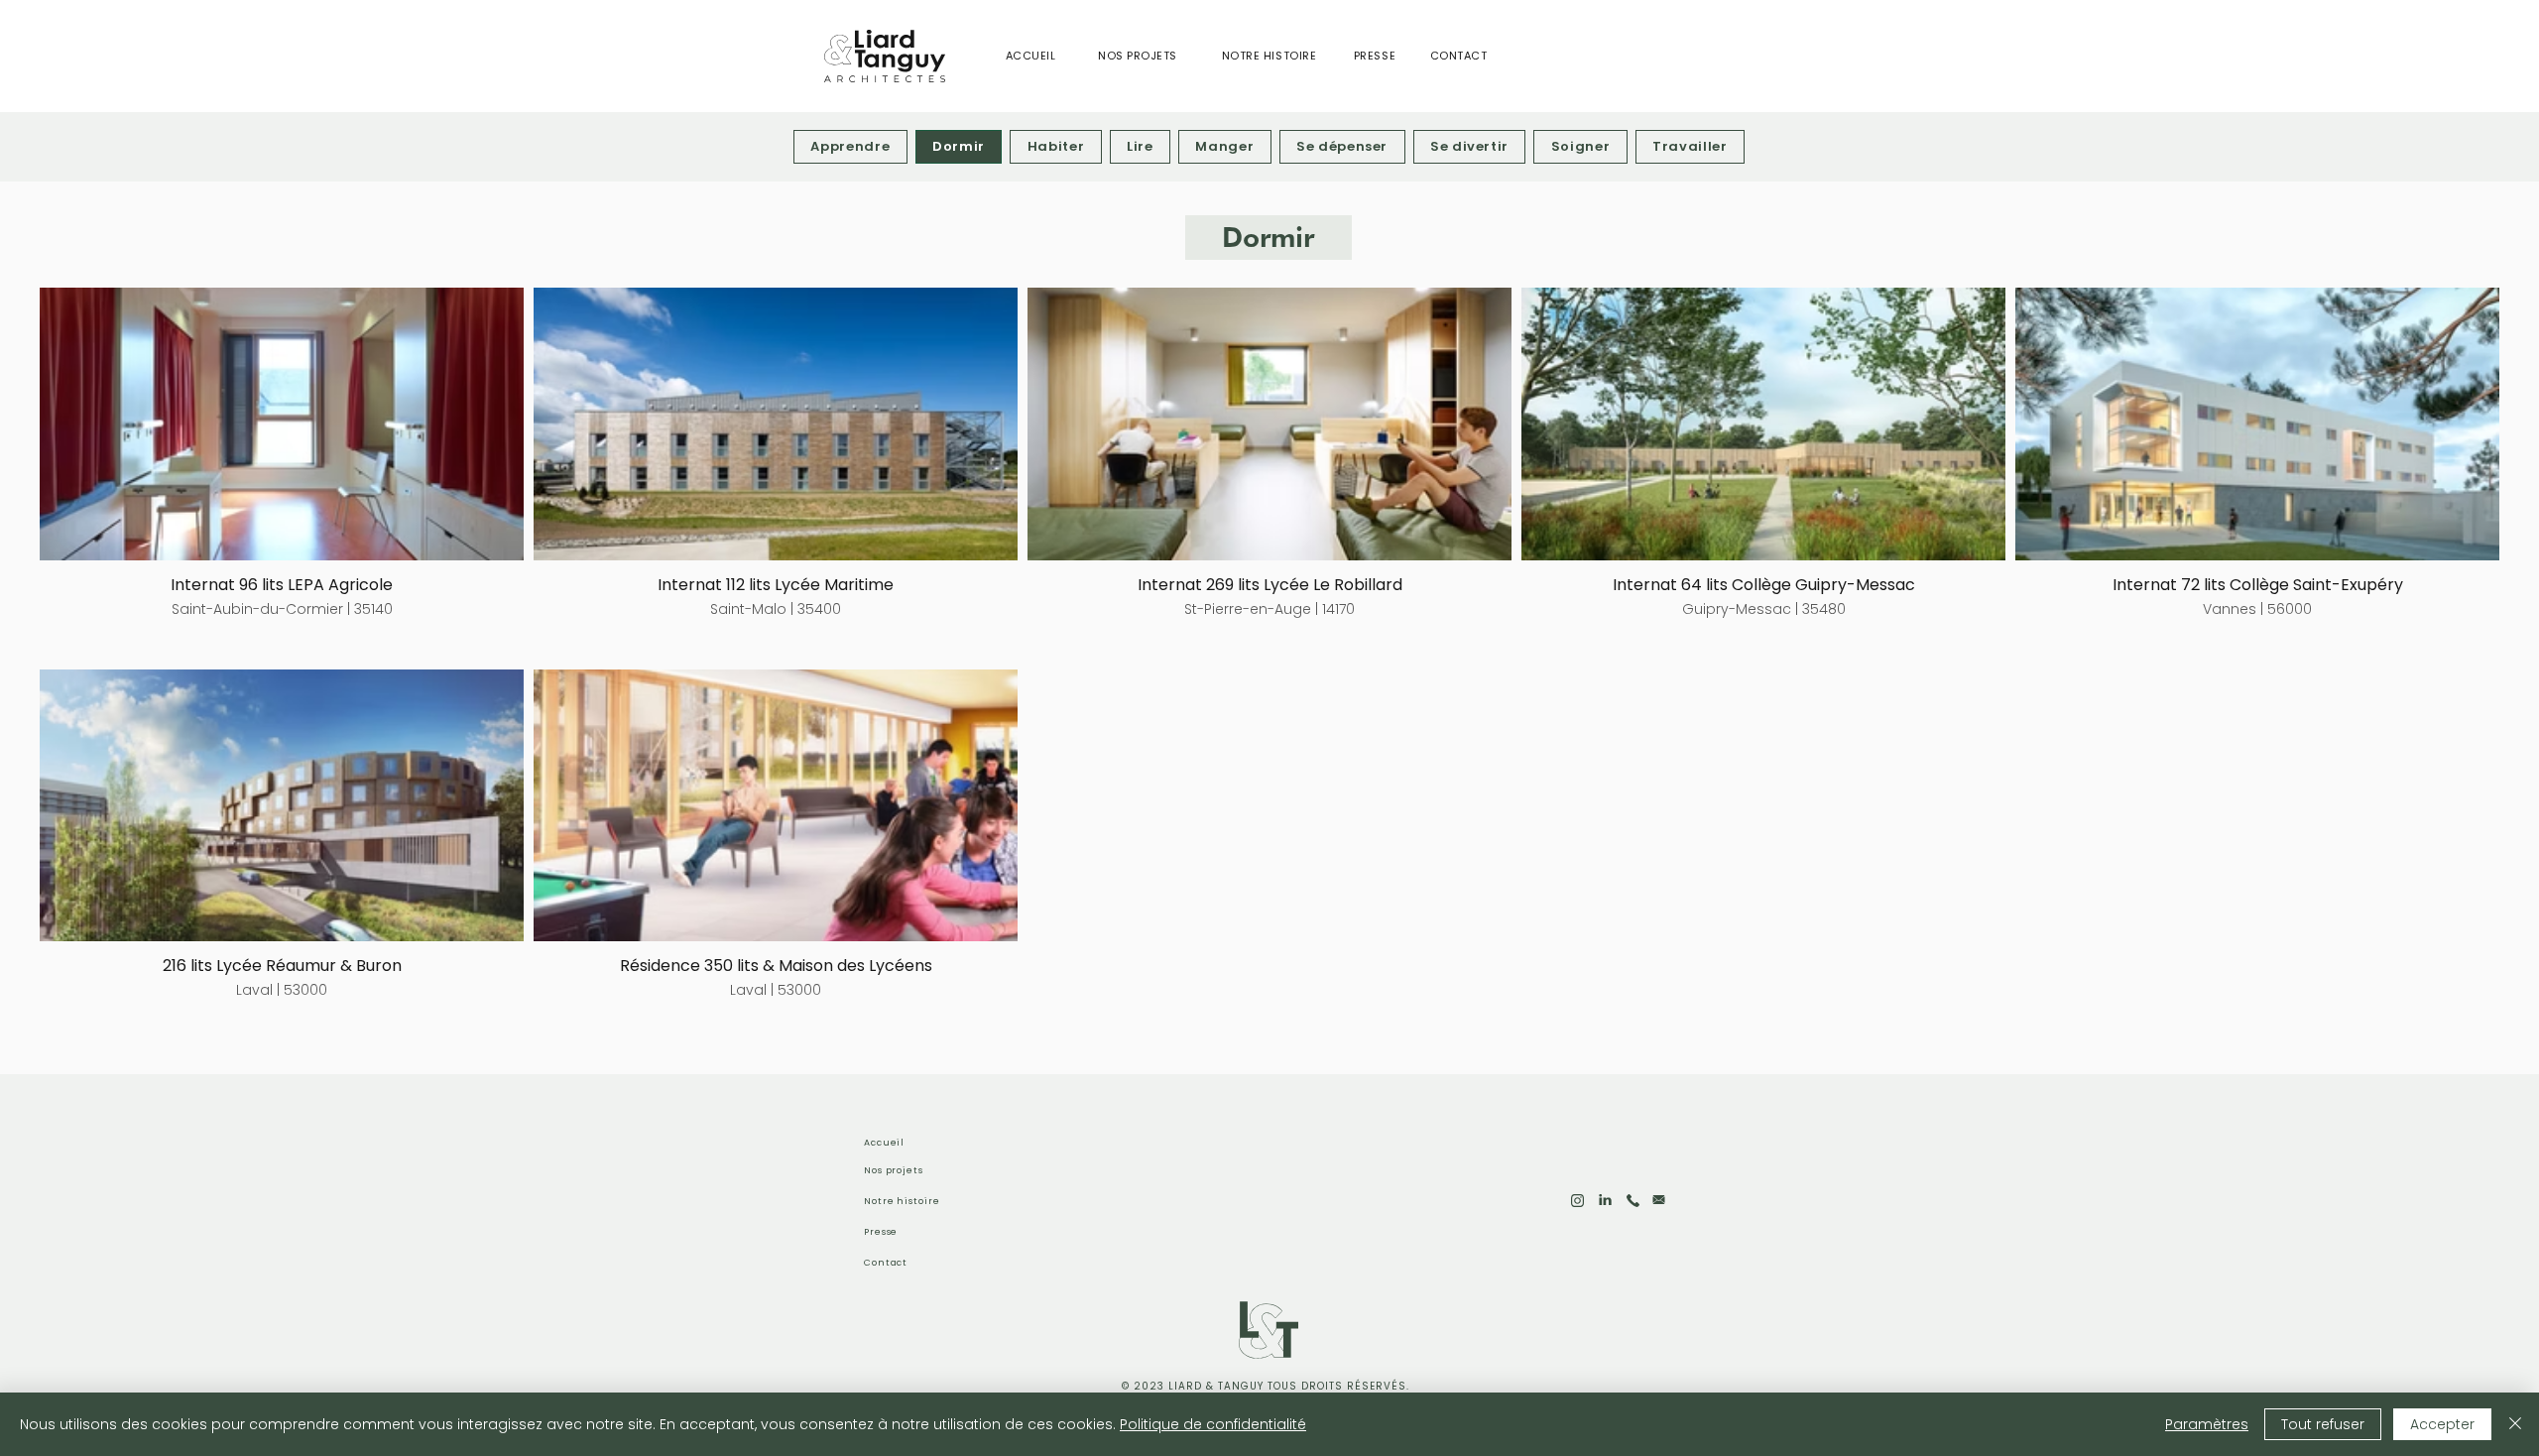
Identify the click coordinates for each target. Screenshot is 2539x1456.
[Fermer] (2515, 1424)
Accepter (2442, 1424)
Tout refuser (2323, 1424)
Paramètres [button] (2207, 1424)
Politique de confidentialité (1213, 1424)
